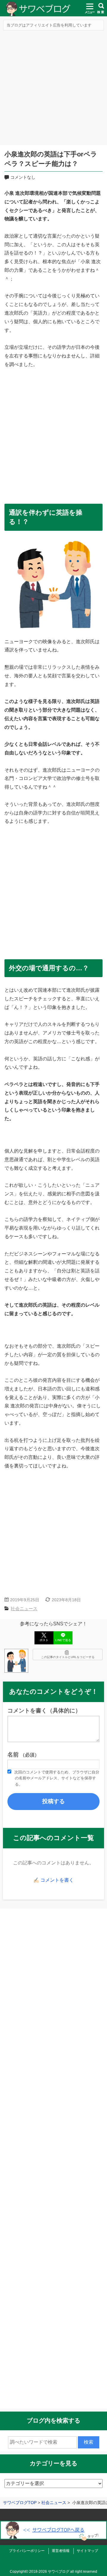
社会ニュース (24, 1609)
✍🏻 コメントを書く (53, 1880)
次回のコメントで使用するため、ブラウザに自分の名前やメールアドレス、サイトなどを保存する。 (57, 1778)
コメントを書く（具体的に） (44, 1711)
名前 (23, 1755)
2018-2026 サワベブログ (49, 2572)
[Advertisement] (53, 89)
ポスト (44, 1640)
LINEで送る (63, 1640)
